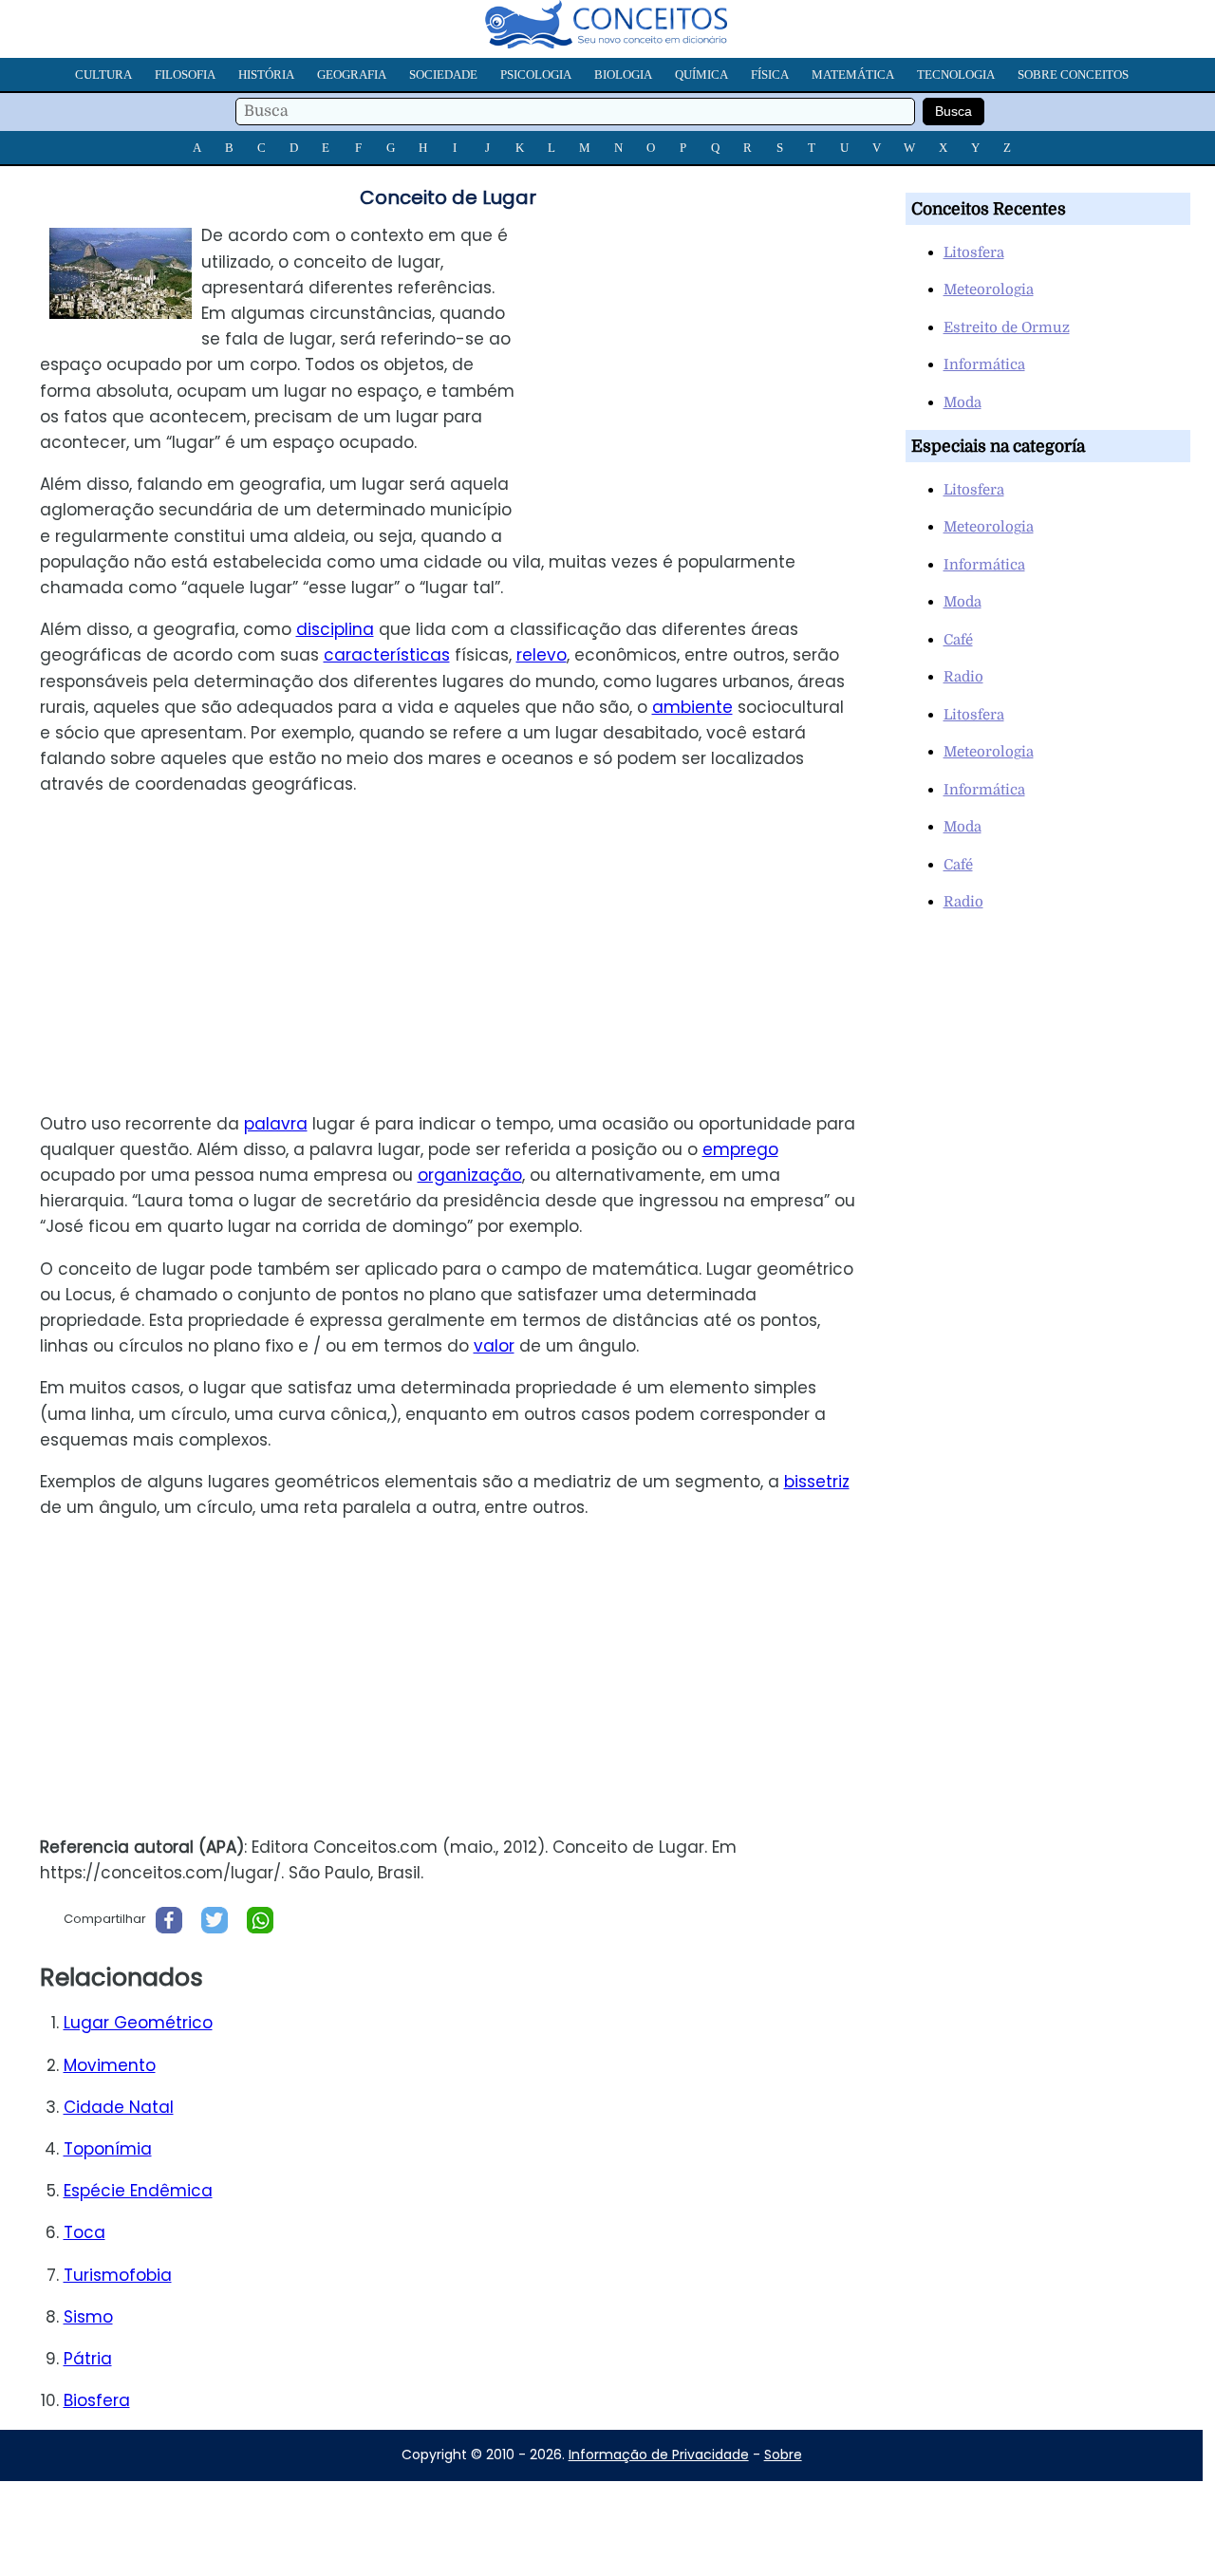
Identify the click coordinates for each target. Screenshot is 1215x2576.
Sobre (783, 2455)
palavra (276, 1124)
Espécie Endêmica (138, 2191)
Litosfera (974, 252)
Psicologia (536, 75)
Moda (963, 402)
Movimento (110, 2065)
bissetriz (817, 1482)
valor (494, 1346)
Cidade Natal (119, 2107)
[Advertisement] (711, 356)
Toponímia (108, 2149)
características (387, 655)
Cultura (103, 75)
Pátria (88, 2359)
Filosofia (185, 75)
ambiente (692, 707)
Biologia (623, 75)
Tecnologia (956, 75)
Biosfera (97, 2400)
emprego (740, 1149)
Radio (963, 677)
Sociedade (443, 75)
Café (958, 640)
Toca (84, 2232)
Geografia (352, 75)
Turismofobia (118, 2275)
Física (770, 75)
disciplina (335, 629)
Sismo (88, 2317)
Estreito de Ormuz (1007, 327)
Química (701, 75)
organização (470, 1175)
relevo (542, 655)
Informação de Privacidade (659, 2455)
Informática (984, 364)
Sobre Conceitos (1073, 75)
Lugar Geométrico (138, 2023)
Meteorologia (989, 289)
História (266, 75)
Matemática (853, 75)
